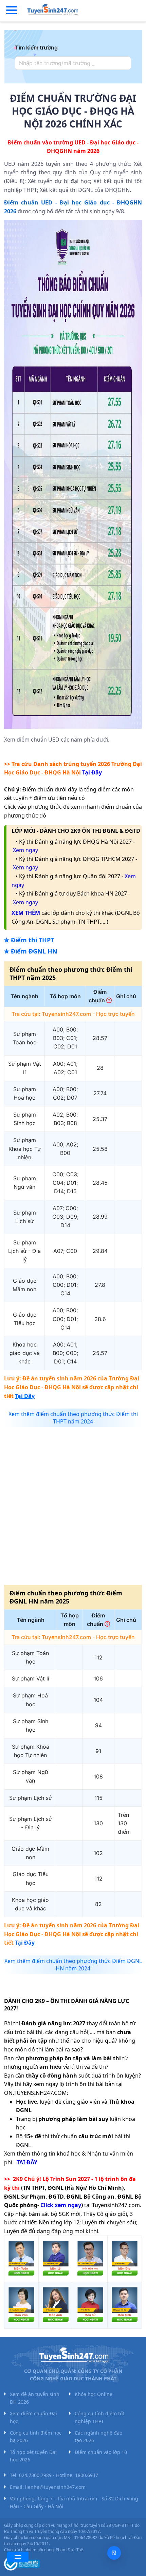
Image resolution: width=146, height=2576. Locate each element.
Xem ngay (25, 850)
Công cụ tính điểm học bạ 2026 (36, 2436)
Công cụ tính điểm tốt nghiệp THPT (99, 2417)
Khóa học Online (94, 2394)
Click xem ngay (61, 2205)
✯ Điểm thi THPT (29, 940)
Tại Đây (92, 772)
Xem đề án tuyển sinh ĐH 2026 (35, 2398)
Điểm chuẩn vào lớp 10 (101, 2452)
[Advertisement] (73, 1505)
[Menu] (12, 11)
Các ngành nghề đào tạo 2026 (98, 2436)
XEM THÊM (26, 913)
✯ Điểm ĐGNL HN (31, 951)
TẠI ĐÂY (27, 2162)
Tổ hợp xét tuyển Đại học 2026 (33, 2456)
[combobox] (71, 63)
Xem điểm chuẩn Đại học (33, 2417)
